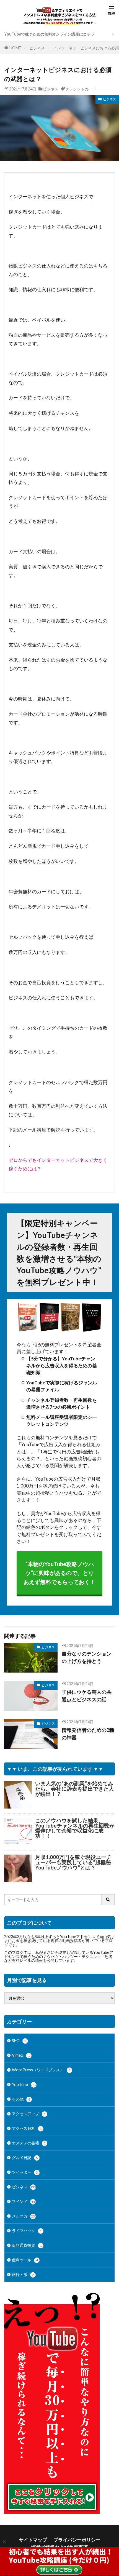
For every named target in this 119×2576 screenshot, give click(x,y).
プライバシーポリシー (77, 2540)
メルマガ (23, 2216)
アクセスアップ (29, 2114)
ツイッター (25, 2172)
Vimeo (21, 2055)
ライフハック (27, 2231)
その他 (21, 2099)
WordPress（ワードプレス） (41, 2070)
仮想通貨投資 (27, 2245)
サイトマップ (33, 2540)
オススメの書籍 (29, 2143)
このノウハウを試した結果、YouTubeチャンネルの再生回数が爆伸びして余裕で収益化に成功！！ (75, 1828)
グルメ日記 (25, 2158)
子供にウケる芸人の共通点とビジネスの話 (87, 1696)
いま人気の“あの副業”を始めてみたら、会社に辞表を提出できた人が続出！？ (75, 1789)
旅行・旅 (23, 2274)
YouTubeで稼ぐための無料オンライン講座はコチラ (49, 34)
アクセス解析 (27, 2128)
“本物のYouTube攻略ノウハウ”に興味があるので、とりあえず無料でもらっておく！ (59, 1573)
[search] (108, 1900)
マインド (23, 2201)
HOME (15, 48)
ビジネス (37, 48)
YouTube (24, 2084)
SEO (19, 2041)
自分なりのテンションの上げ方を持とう (87, 1657)
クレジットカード (81, 89)
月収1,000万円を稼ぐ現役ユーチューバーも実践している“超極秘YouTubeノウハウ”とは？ (73, 1862)
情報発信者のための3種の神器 (88, 1734)
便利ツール (25, 2260)
